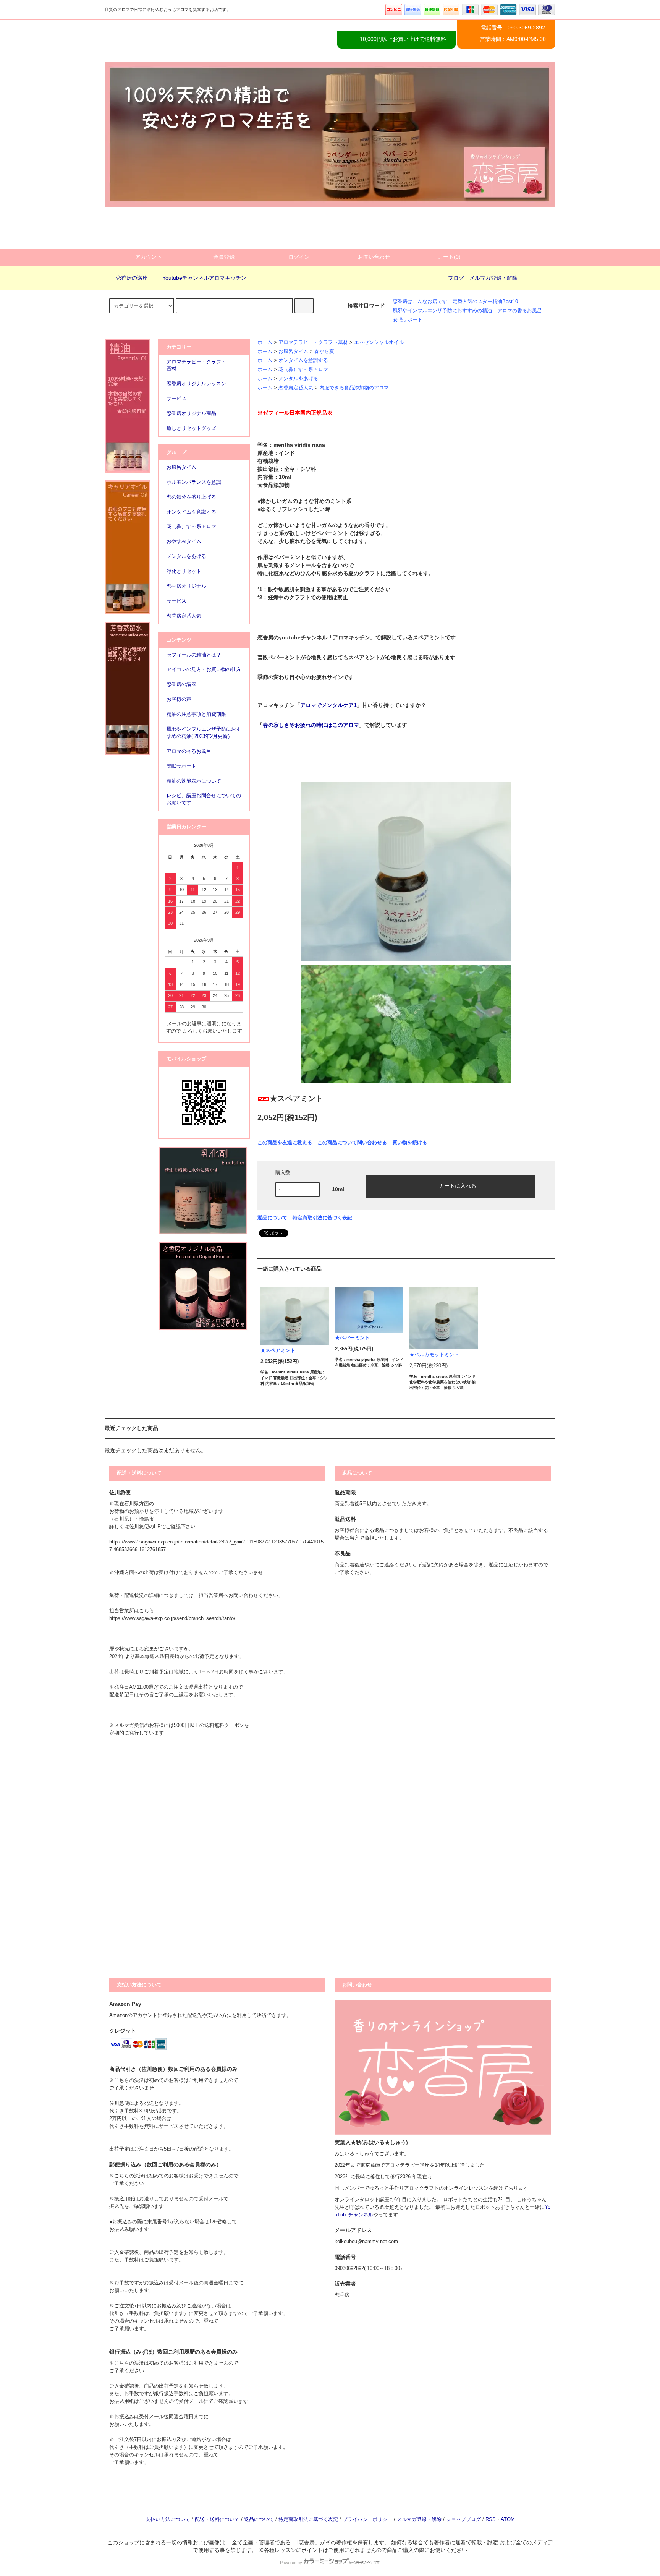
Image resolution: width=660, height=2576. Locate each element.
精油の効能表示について (194, 781)
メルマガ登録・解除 (493, 278)
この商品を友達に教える (285, 1142)
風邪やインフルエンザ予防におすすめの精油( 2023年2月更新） (204, 733)
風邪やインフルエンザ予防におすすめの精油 (442, 311)
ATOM (508, 2519)
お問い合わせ (374, 257)
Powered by (291, 2563)
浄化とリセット (184, 571)
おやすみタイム (184, 541)
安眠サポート (408, 320)
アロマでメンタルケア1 (328, 705)
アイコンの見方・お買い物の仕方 (204, 670)
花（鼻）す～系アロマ (303, 370)
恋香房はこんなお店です (420, 302)
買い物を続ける (410, 1142)
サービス (176, 601)
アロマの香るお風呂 (520, 311)
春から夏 (324, 352)
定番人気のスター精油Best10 (485, 302)
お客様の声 (179, 699)
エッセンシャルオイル (379, 342)
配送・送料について (217, 2519)
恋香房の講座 (132, 278)
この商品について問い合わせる (352, 1142)
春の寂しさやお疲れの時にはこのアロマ (311, 725)
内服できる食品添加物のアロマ (354, 388)
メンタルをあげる (298, 379)
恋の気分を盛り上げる (191, 497)
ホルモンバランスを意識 (194, 482)
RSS (491, 2519)
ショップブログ (463, 2519)
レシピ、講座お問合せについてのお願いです (204, 799)
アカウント (149, 257)
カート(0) (449, 257)
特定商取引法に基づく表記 (322, 1218)
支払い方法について (168, 2519)
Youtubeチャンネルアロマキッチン (204, 278)
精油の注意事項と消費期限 (196, 714)
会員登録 (224, 257)
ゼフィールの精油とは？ (194, 655)
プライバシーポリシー (367, 2519)
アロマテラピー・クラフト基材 (313, 342)
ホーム (265, 342)
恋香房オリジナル (186, 586)
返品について (272, 1218)
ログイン (299, 257)
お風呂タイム (293, 352)
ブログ (456, 278)
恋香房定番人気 (296, 388)
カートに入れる (458, 1185)
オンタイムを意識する (303, 360)
